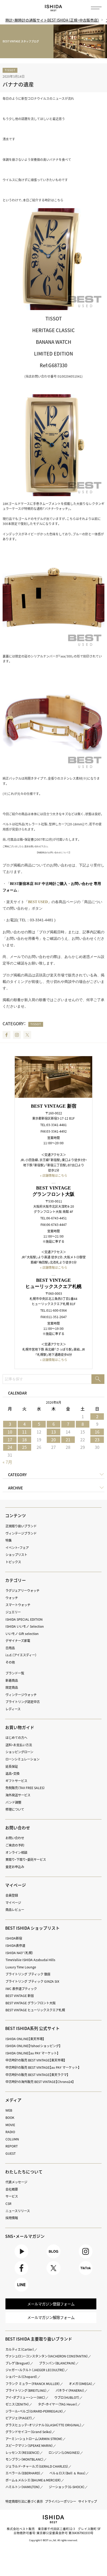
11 (24, 1432)
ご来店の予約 (15, 1845)
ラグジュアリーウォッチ (22, 1591)
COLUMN (12, 2139)
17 (10, 1440)
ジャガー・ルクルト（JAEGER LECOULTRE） (35, 2370)
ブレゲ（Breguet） (18, 2363)
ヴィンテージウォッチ (21, 1695)
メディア (13, 2100)
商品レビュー (15, 1910)
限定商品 (12, 1687)
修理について (15, 1809)
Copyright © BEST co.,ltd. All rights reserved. (53, 2540)
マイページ (16, 1885)
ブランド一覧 (15, 1673)
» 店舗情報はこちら (54, 1175)
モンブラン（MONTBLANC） (25, 2459)
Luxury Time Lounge (21, 1967)
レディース (13, 1709)
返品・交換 (12, 1773)
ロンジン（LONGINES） (64, 2453)
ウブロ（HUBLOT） (67, 2397)
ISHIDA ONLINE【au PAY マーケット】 (32, 2053)
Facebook (6, 1035)
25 (24, 1447)
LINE (21, 2292)
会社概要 (12, 2189)
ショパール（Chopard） (21, 2377)
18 (24, 1440)
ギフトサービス (16, 1781)
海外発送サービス (18, 1795)
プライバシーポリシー (61, 2501)
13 (53, 1432)
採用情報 (12, 2218)
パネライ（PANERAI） (70, 2390)
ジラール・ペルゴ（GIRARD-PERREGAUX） (34, 2411)
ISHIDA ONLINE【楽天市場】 (25, 2039)
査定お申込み (15, 1867)
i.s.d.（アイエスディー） (21, 1655)
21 (68, 1440)
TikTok (86, 2275)
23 (97, 1440)
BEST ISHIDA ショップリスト (32, 1928)
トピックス (13, 1562)
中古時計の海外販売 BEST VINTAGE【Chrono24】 (40, 2082)
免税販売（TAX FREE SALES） (25, 1788)
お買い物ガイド (20, 1727)
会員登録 (12, 1895)
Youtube (21, 2258)
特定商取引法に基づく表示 (24, 2501)
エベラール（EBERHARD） (23, 2473)
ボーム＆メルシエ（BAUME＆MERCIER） (33, 2480)
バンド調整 (13, 1802)
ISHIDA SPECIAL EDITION (24, 1619)
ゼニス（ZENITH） (17, 2404)
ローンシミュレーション (22, 1759)
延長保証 (12, 1766)
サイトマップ (88, 2501)
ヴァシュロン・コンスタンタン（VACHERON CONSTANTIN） (47, 2356)
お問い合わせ (15, 1838)
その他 (10, 1662)
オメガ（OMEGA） (81, 2384)
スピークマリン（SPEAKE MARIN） (29, 2446)
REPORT (12, 2146)
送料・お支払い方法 (19, 1745)
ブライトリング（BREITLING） (26, 2390)
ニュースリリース (18, 2211)
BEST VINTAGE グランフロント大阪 (31, 2003)
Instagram (17, 1035)
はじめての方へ (16, 1738)
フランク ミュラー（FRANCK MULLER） (33, 2384)
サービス (12, 2196)
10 (10, 1432)
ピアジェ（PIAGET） (19, 2418)
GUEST (11, 2153)
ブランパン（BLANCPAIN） (57, 2363)
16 (97, 1432)
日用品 (10, 1648)
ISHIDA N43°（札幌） (19, 1953)
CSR (8, 2204)
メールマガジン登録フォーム (51, 2304)
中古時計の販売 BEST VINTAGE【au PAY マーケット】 (43, 2067)
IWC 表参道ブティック (21, 1989)
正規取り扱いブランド (21, 1526)
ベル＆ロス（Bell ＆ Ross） (68, 2473)
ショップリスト (16, 1555)
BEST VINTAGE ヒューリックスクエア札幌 (35, 2010)
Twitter (27, 1035)
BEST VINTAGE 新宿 (20, 1996)
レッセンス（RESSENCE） (23, 2453)
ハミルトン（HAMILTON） (23, 2487)
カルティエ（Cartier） (20, 2349)
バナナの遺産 (18, 84)
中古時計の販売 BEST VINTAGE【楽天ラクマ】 (37, 2075)
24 (10, 1447)
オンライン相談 (16, 1852)
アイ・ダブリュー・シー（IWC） (25, 2397)
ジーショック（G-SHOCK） (67, 2487)
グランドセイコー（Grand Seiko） (29, 2432)
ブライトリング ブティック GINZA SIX (32, 1981)
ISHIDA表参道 (15, 1946)
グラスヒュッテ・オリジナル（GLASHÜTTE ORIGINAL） (44, 2425)
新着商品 (12, 1680)
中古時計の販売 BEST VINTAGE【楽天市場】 (35, 2060)
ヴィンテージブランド (21, 1533)
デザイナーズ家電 (18, 1641)
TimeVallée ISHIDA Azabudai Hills (30, 1960)
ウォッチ (12, 1598)
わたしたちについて (24, 2172)
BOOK (10, 2118)
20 (53, 1440)
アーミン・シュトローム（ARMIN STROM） (34, 2439)
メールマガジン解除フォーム (51, 2317)
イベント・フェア (17, 1548)
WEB (9, 2110)
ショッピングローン (19, 1752)
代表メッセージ (16, 2182)
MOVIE (10, 2125)
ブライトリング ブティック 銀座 (28, 1974)
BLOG (53, 2258)
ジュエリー (13, 1612)
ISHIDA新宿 (14, 1938)
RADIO (10, 2132)
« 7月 (7, 1462)
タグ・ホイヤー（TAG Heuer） (58, 2404)
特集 (9, 1540)
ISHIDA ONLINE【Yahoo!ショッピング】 (33, 2046)
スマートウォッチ (18, 1605)
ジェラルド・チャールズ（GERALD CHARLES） (37, 2466)
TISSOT (10, 70)
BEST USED (38, 902)
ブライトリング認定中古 (23, 1702)
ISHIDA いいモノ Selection (25, 1626)
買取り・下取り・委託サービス (26, 1859)
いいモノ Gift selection (22, 1634)
